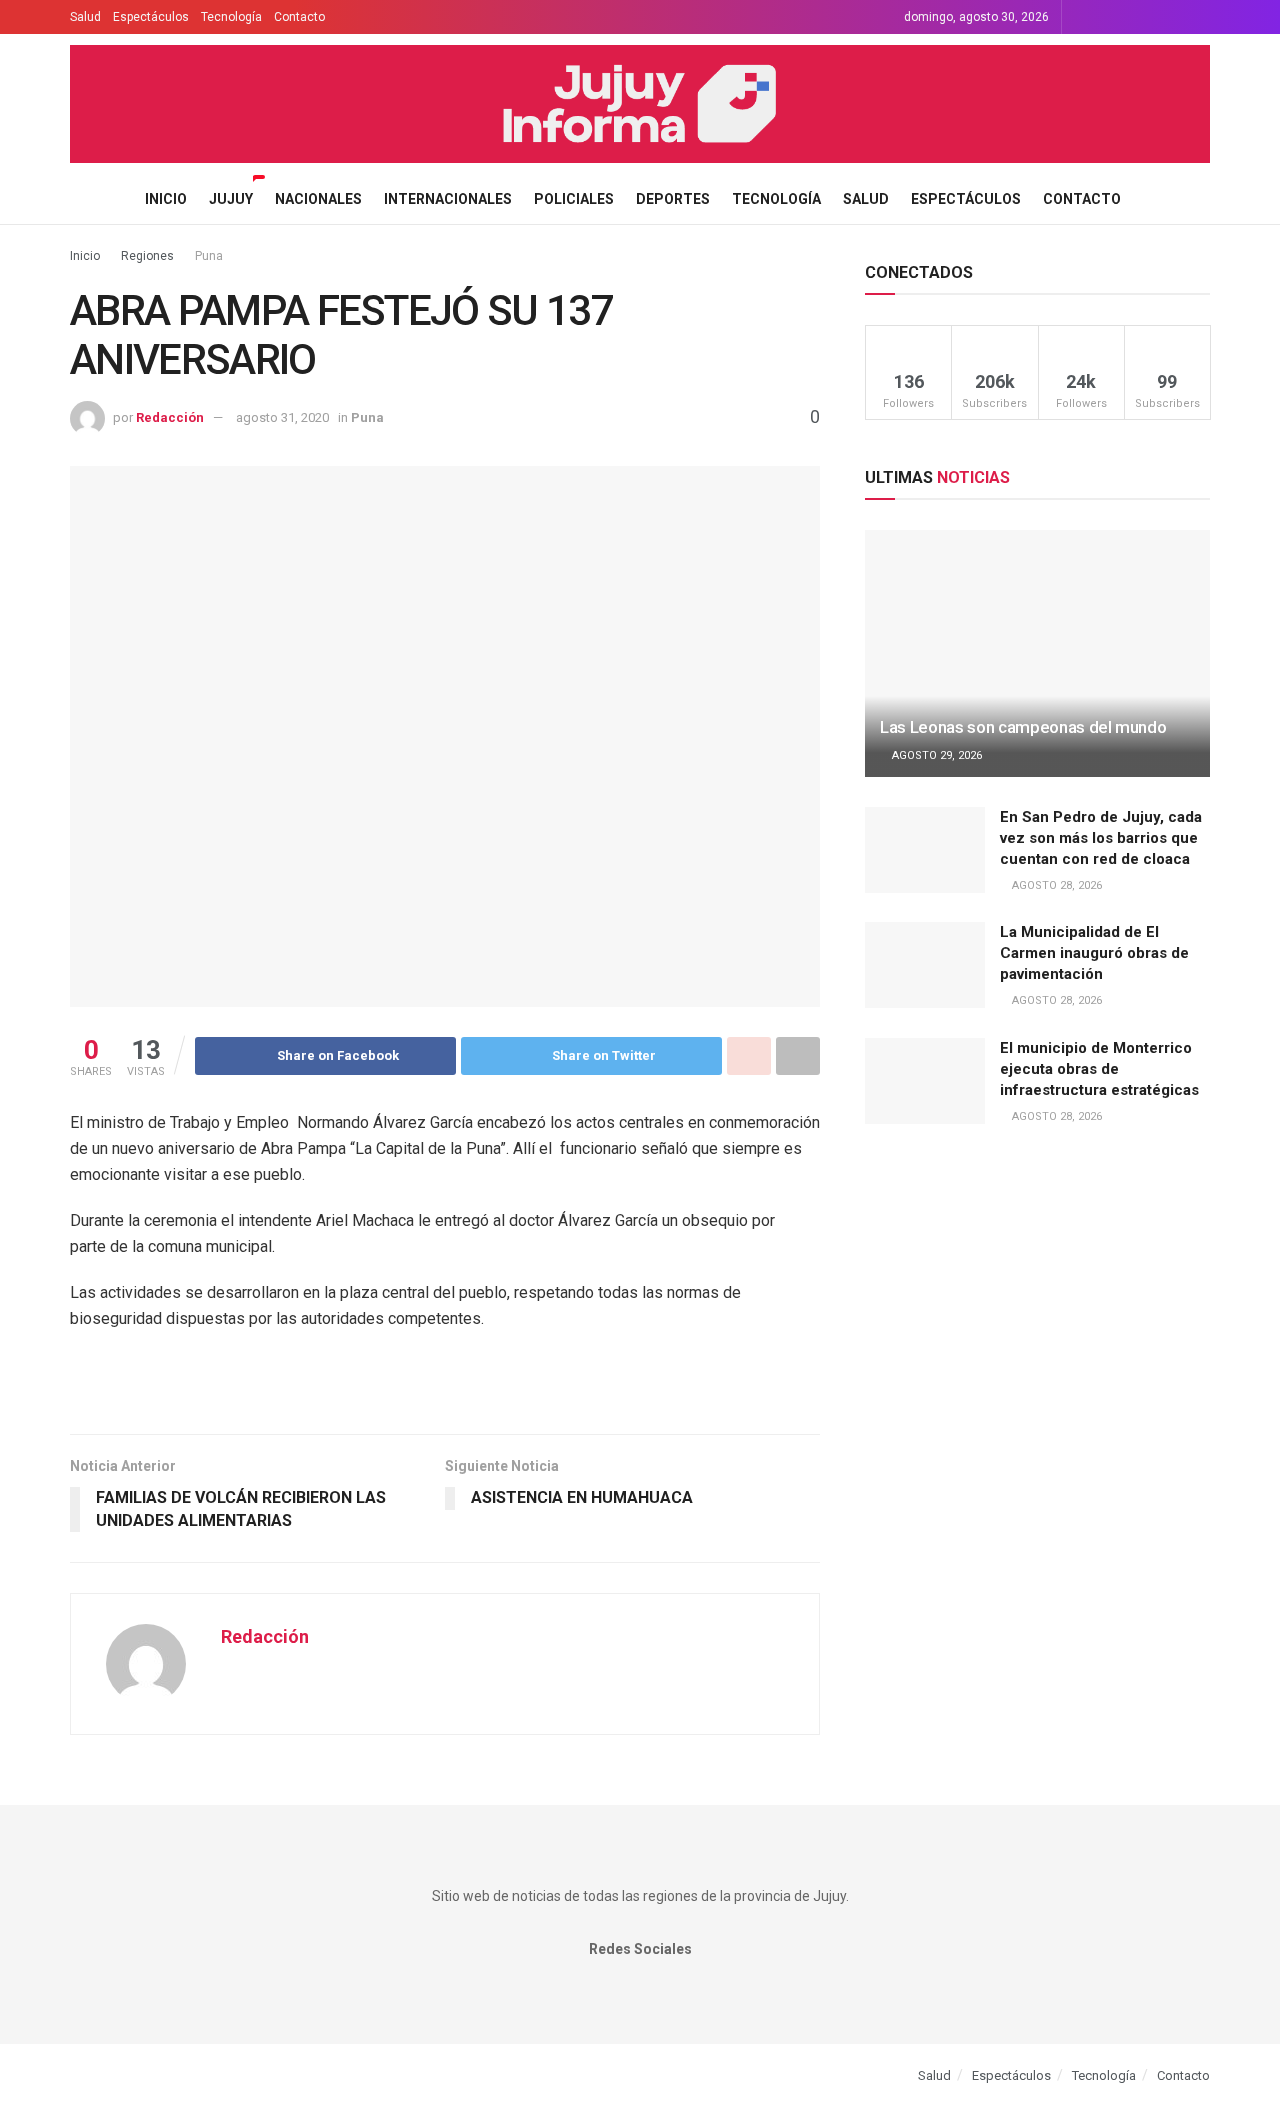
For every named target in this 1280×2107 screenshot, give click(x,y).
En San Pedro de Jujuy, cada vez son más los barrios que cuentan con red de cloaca (1101, 838)
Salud (85, 17)
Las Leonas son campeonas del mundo (1023, 727)
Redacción (170, 417)
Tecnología (231, 17)
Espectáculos (151, 17)
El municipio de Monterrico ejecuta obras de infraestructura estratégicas (1099, 1069)
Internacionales (448, 199)
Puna (209, 256)
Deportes (673, 199)
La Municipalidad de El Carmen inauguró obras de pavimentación (1094, 953)
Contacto (299, 17)
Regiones (147, 256)
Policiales (574, 199)
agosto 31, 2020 (282, 417)
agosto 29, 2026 (935, 755)
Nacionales (318, 199)
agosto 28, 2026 (1055, 885)
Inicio (166, 199)
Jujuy (231, 199)
